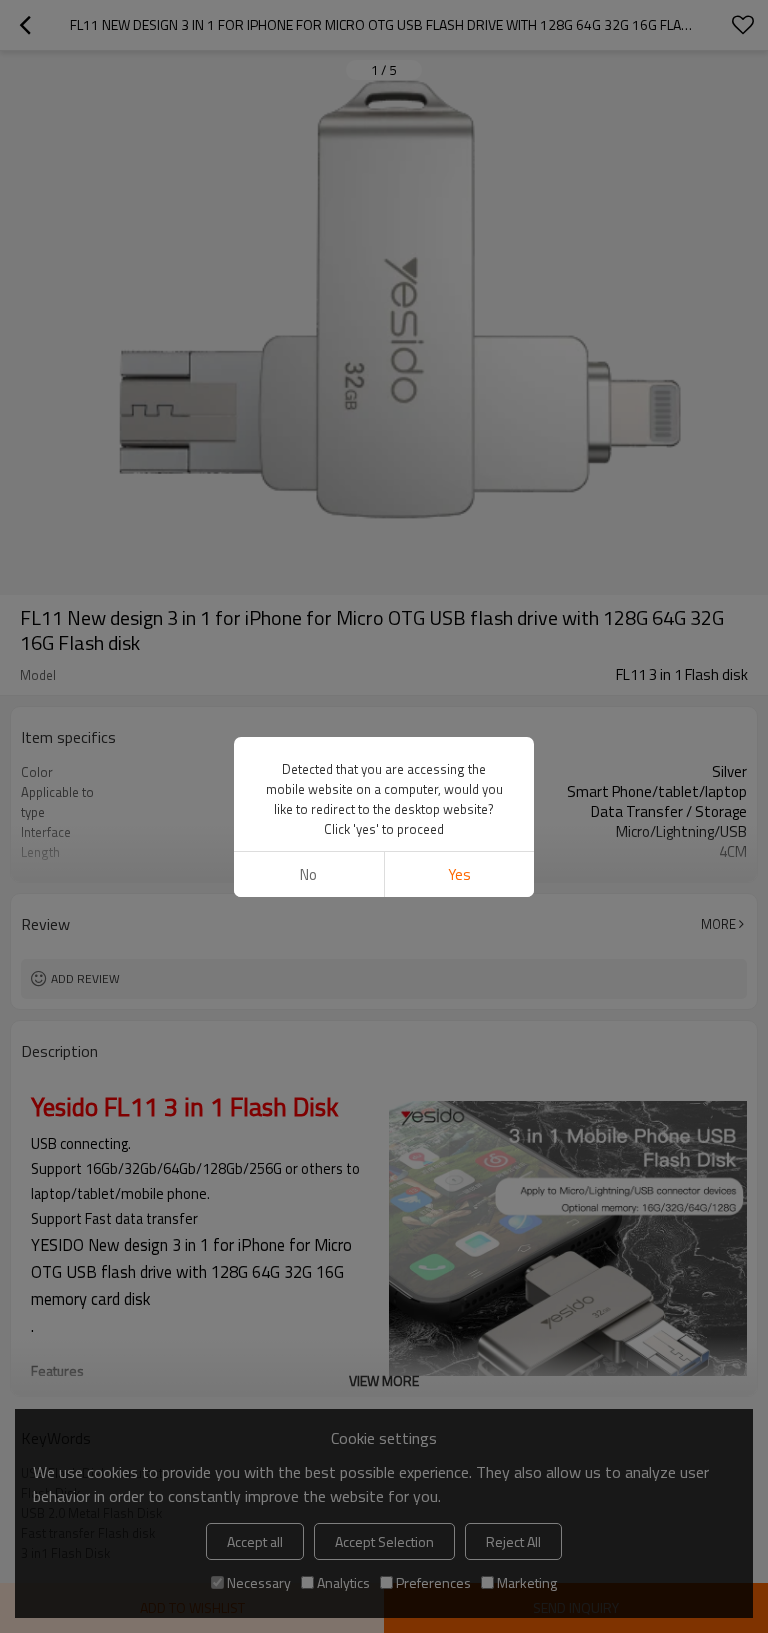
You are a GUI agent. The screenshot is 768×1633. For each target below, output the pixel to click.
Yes (459, 874)
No (308, 874)
